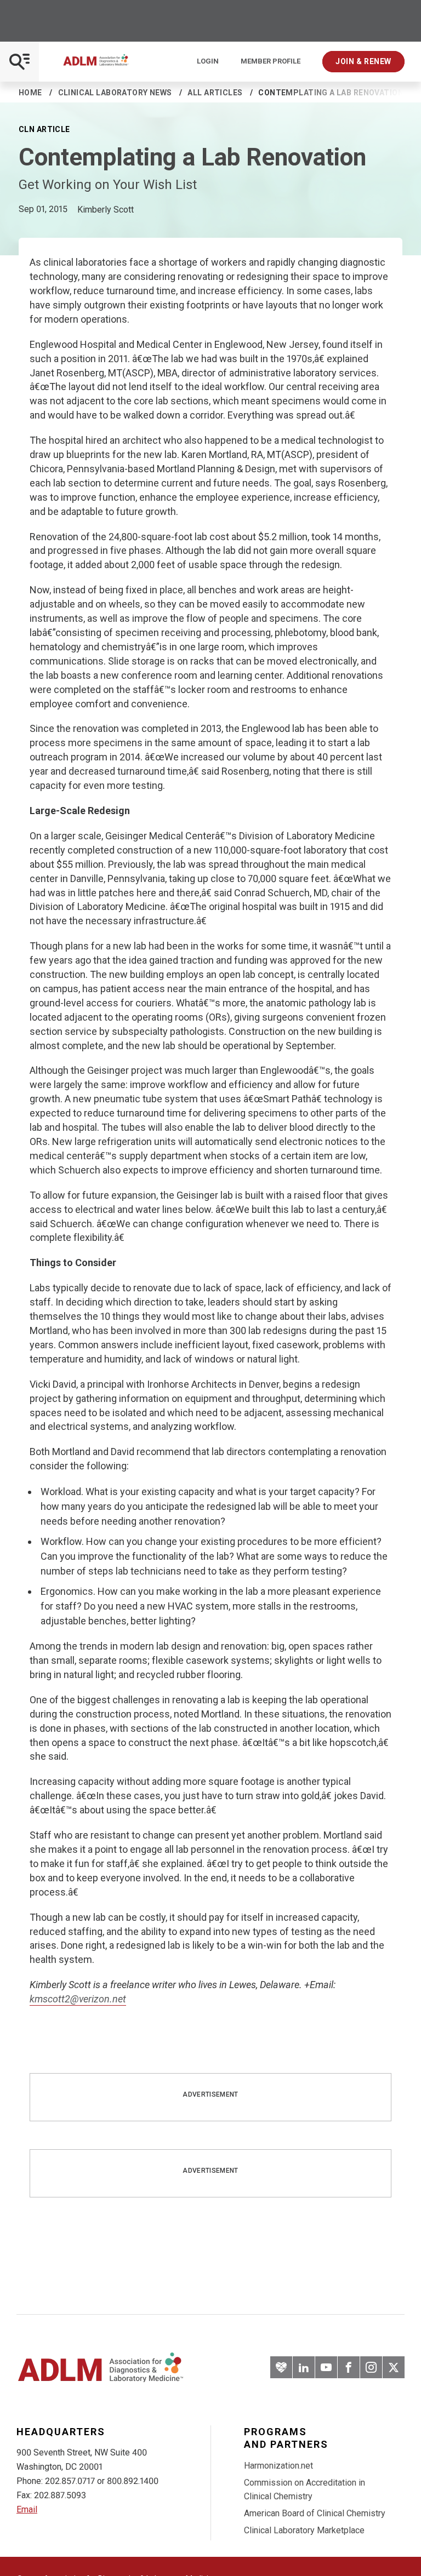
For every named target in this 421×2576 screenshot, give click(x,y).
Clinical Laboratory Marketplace (304, 2530)
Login (208, 61)
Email (27, 2509)
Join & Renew (363, 61)
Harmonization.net (278, 2466)
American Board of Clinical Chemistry (315, 2513)
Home (30, 93)
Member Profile (271, 61)
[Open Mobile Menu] (19, 62)
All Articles (215, 93)
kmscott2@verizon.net (78, 1999)
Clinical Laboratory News (115, 93)
